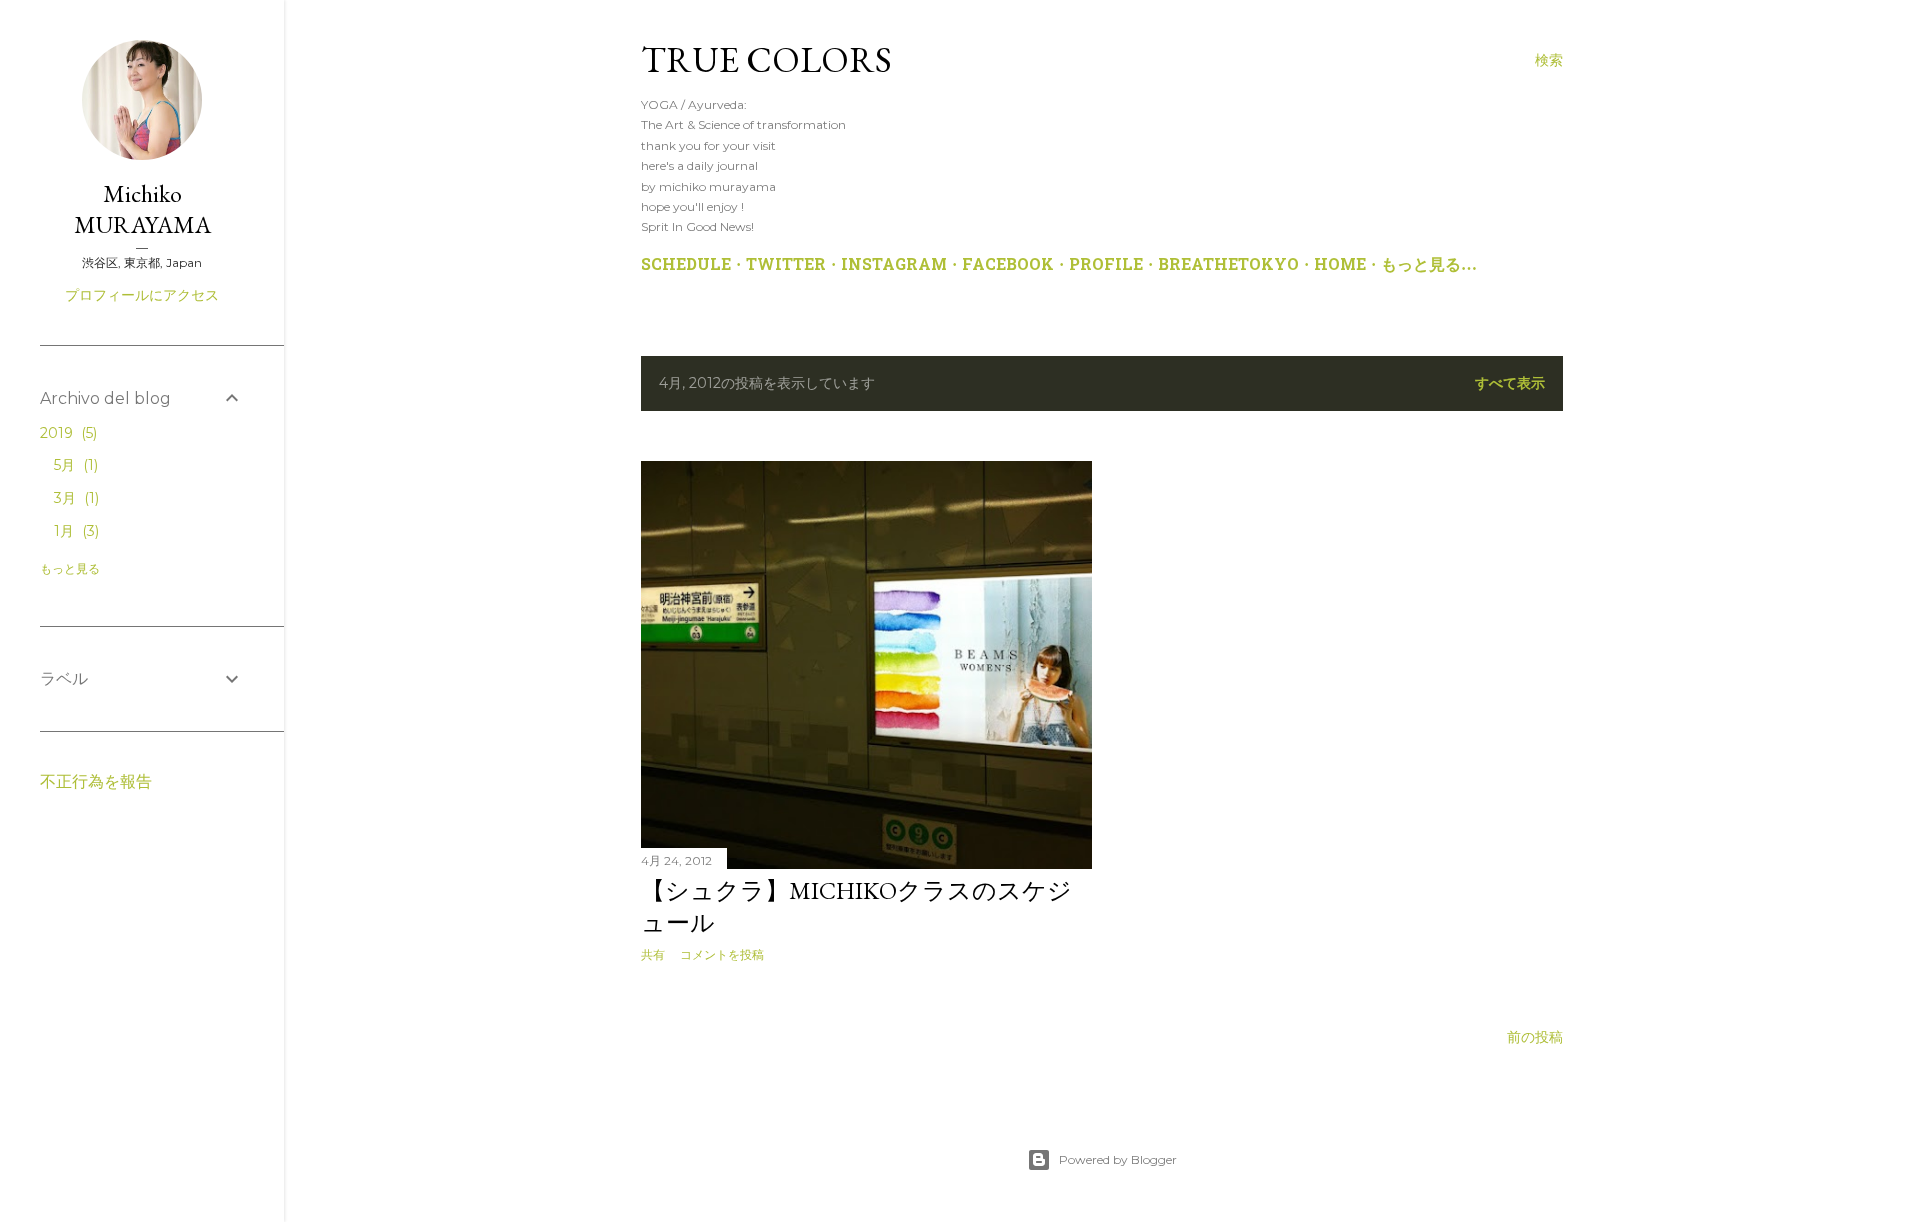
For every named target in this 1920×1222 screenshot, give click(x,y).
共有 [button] (653, 954)
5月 (74, 465)
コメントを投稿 (722, 954)
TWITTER (786, 266)
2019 (66, 433)
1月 (74, 531)
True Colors (766, 59)
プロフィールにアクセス (142, 295)
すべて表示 (1510, 383)
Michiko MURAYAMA (142, 209)
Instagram (894, 266)
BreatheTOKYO (1228, 266)
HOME (1340, 266)
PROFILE (1106, 266)
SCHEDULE (686, 266)
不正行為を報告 (96, 781)
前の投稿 (1535, 1037)
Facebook (1008, 266)
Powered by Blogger (1118, 1159)
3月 (74, 498)
